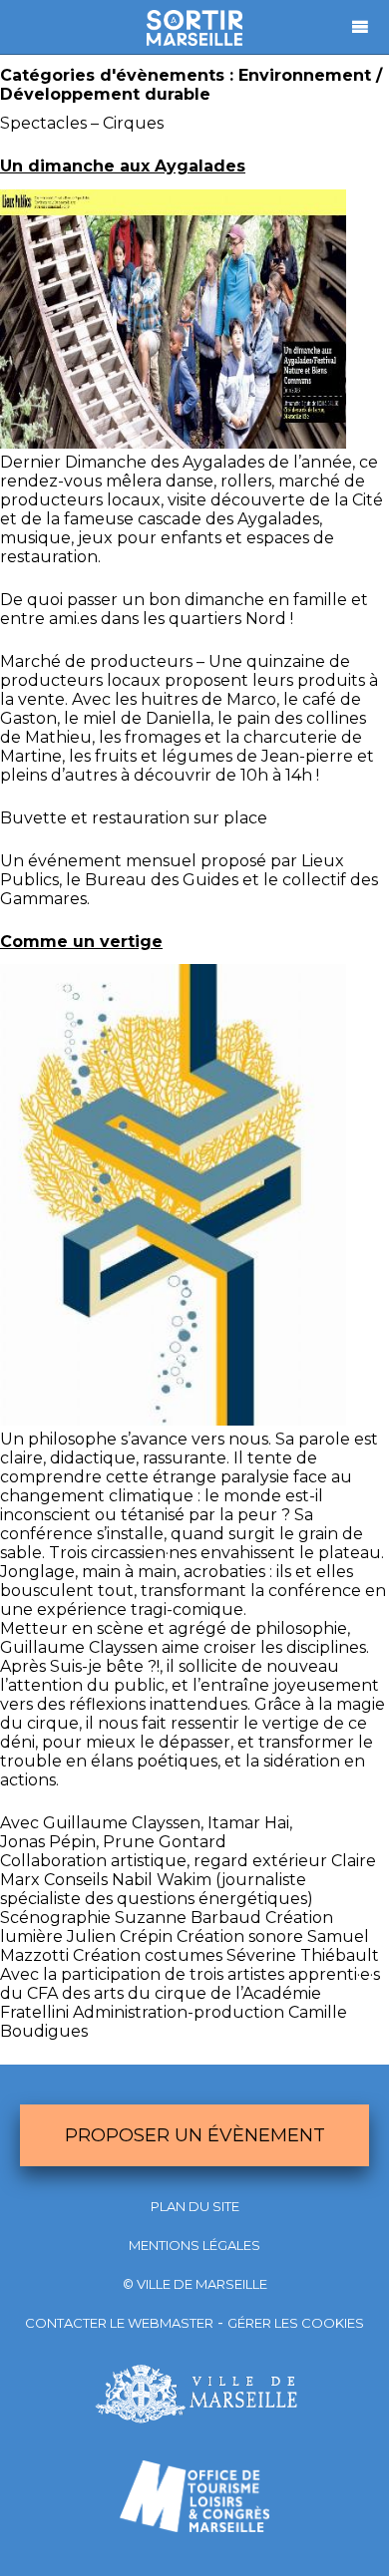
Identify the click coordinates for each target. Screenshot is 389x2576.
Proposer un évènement (195, 2135)
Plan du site (195, 2206)
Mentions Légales (194, 2245)
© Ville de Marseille (195, 2284)
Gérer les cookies (296, 2323)
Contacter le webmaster (119, 2323)
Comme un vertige (81, 942)
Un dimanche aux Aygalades (123, 166)
